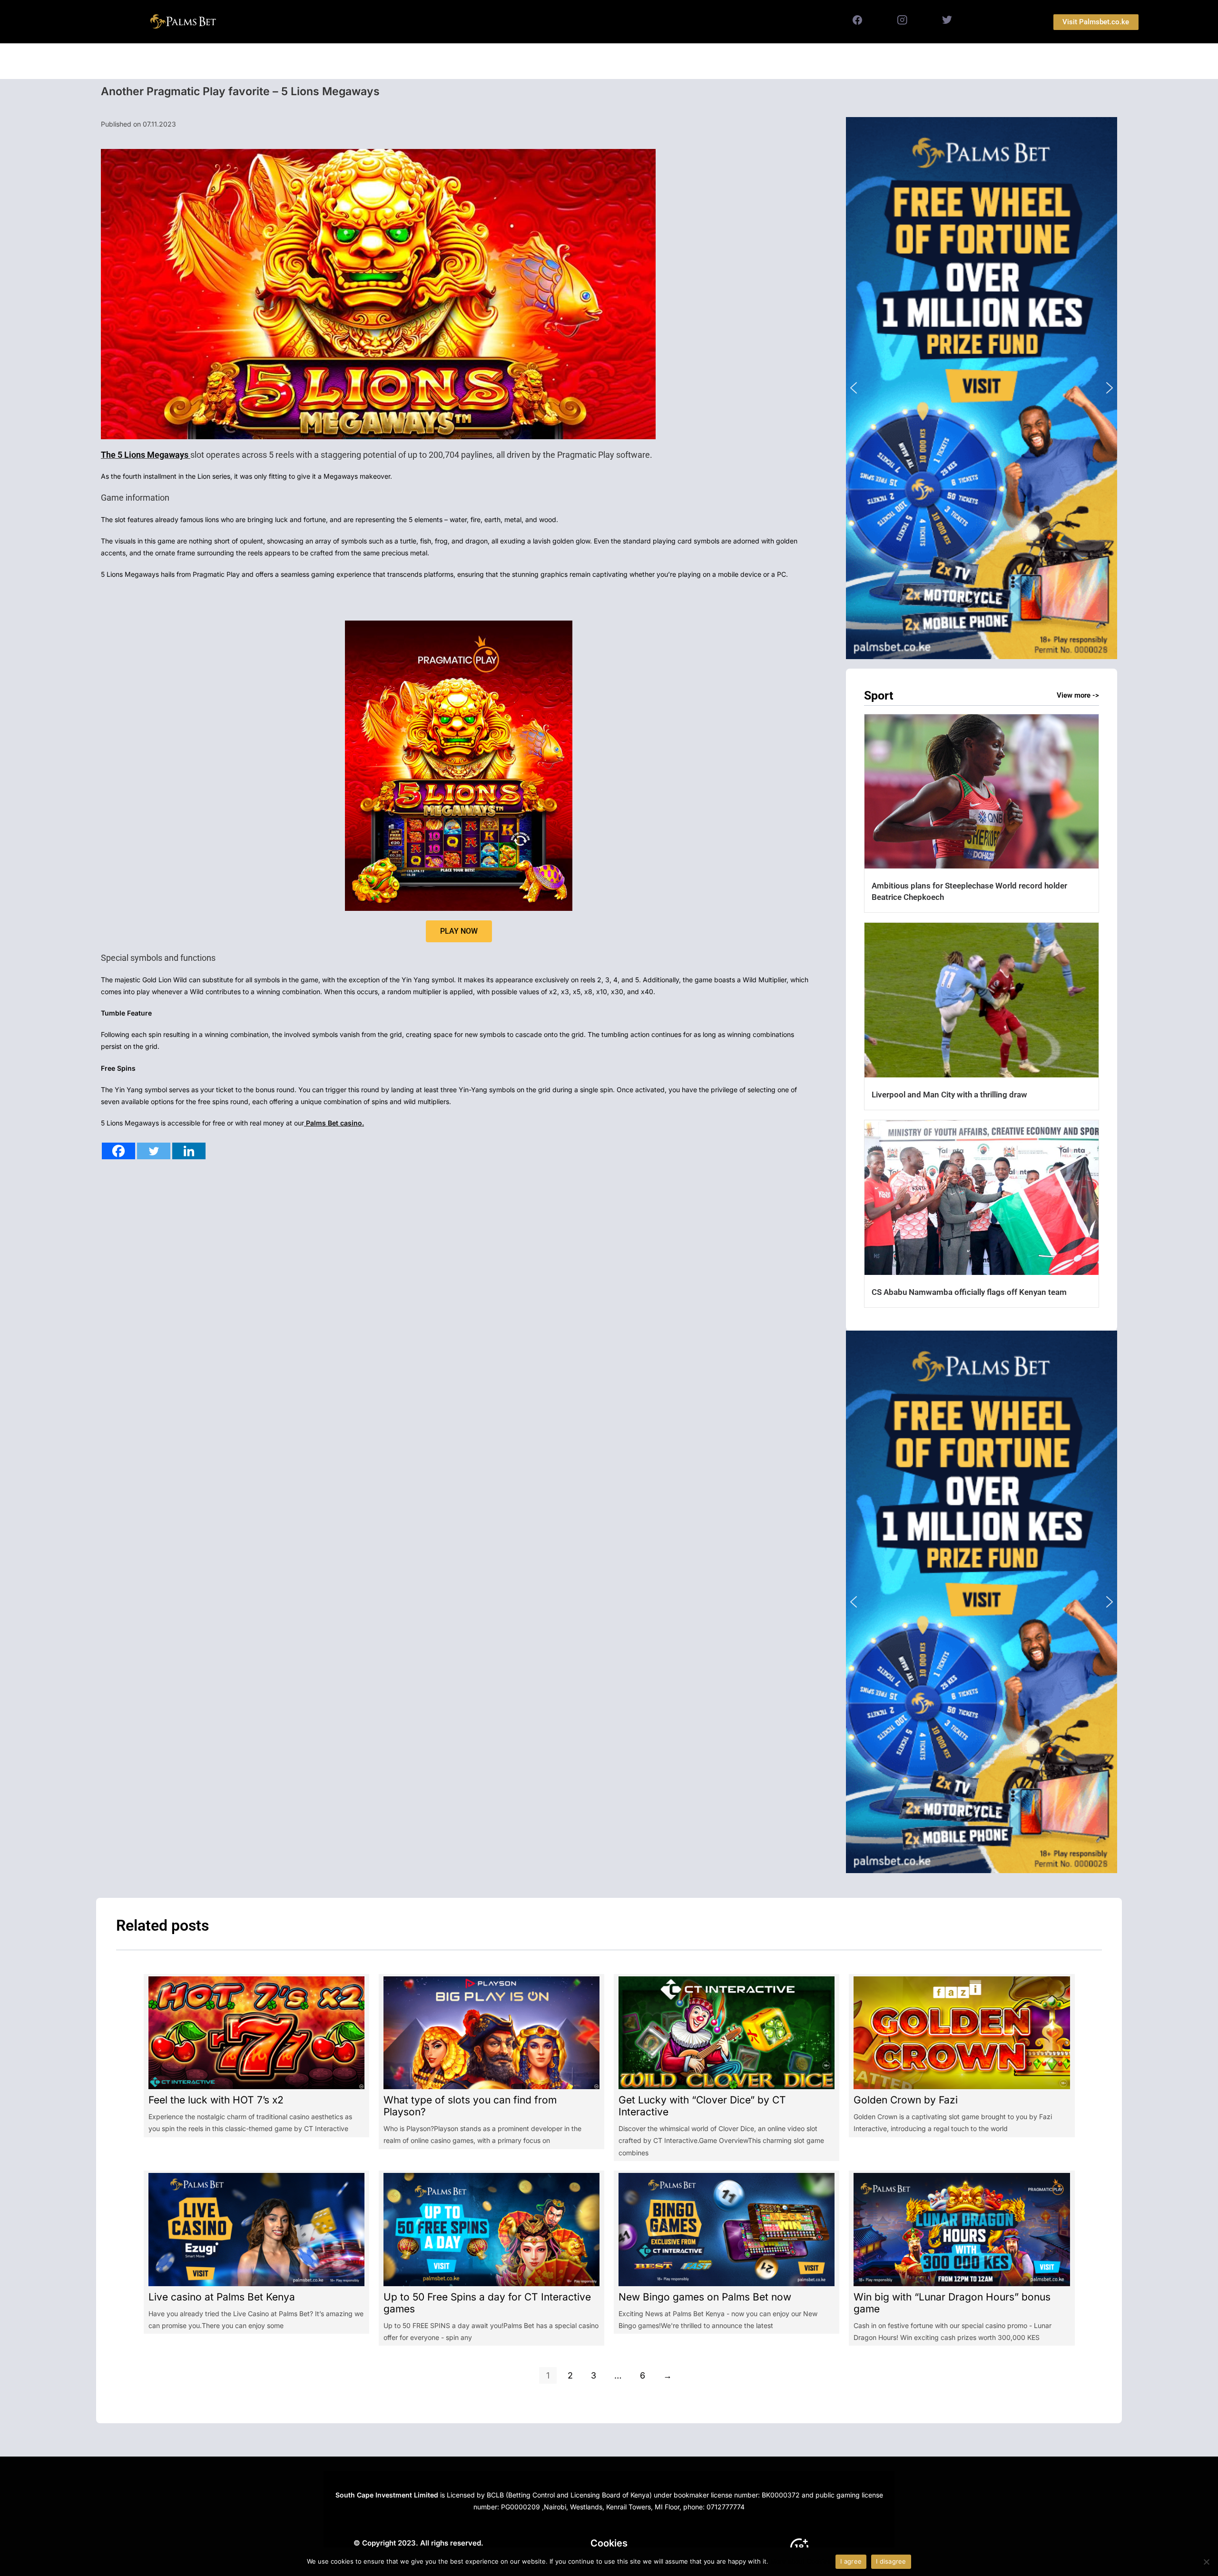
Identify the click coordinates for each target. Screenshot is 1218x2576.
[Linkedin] (189, 1151)
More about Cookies (801, 2561)
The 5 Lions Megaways (146, 455)
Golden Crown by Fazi (906, 2100)
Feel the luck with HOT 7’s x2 (216, 2100)
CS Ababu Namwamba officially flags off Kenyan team (969, 1292)
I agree (851, 2561)
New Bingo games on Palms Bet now (705, 2297)
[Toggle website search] (710, 61)
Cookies (609, 2543)
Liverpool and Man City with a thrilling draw (949, 1095)
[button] (982, 388)
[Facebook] (118, 1151)
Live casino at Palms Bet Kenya (222, 2297)
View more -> (1078, 695)
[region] (982, 388)
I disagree (891, 2561)
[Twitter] (154, 1151)
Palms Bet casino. (334, 1123)
